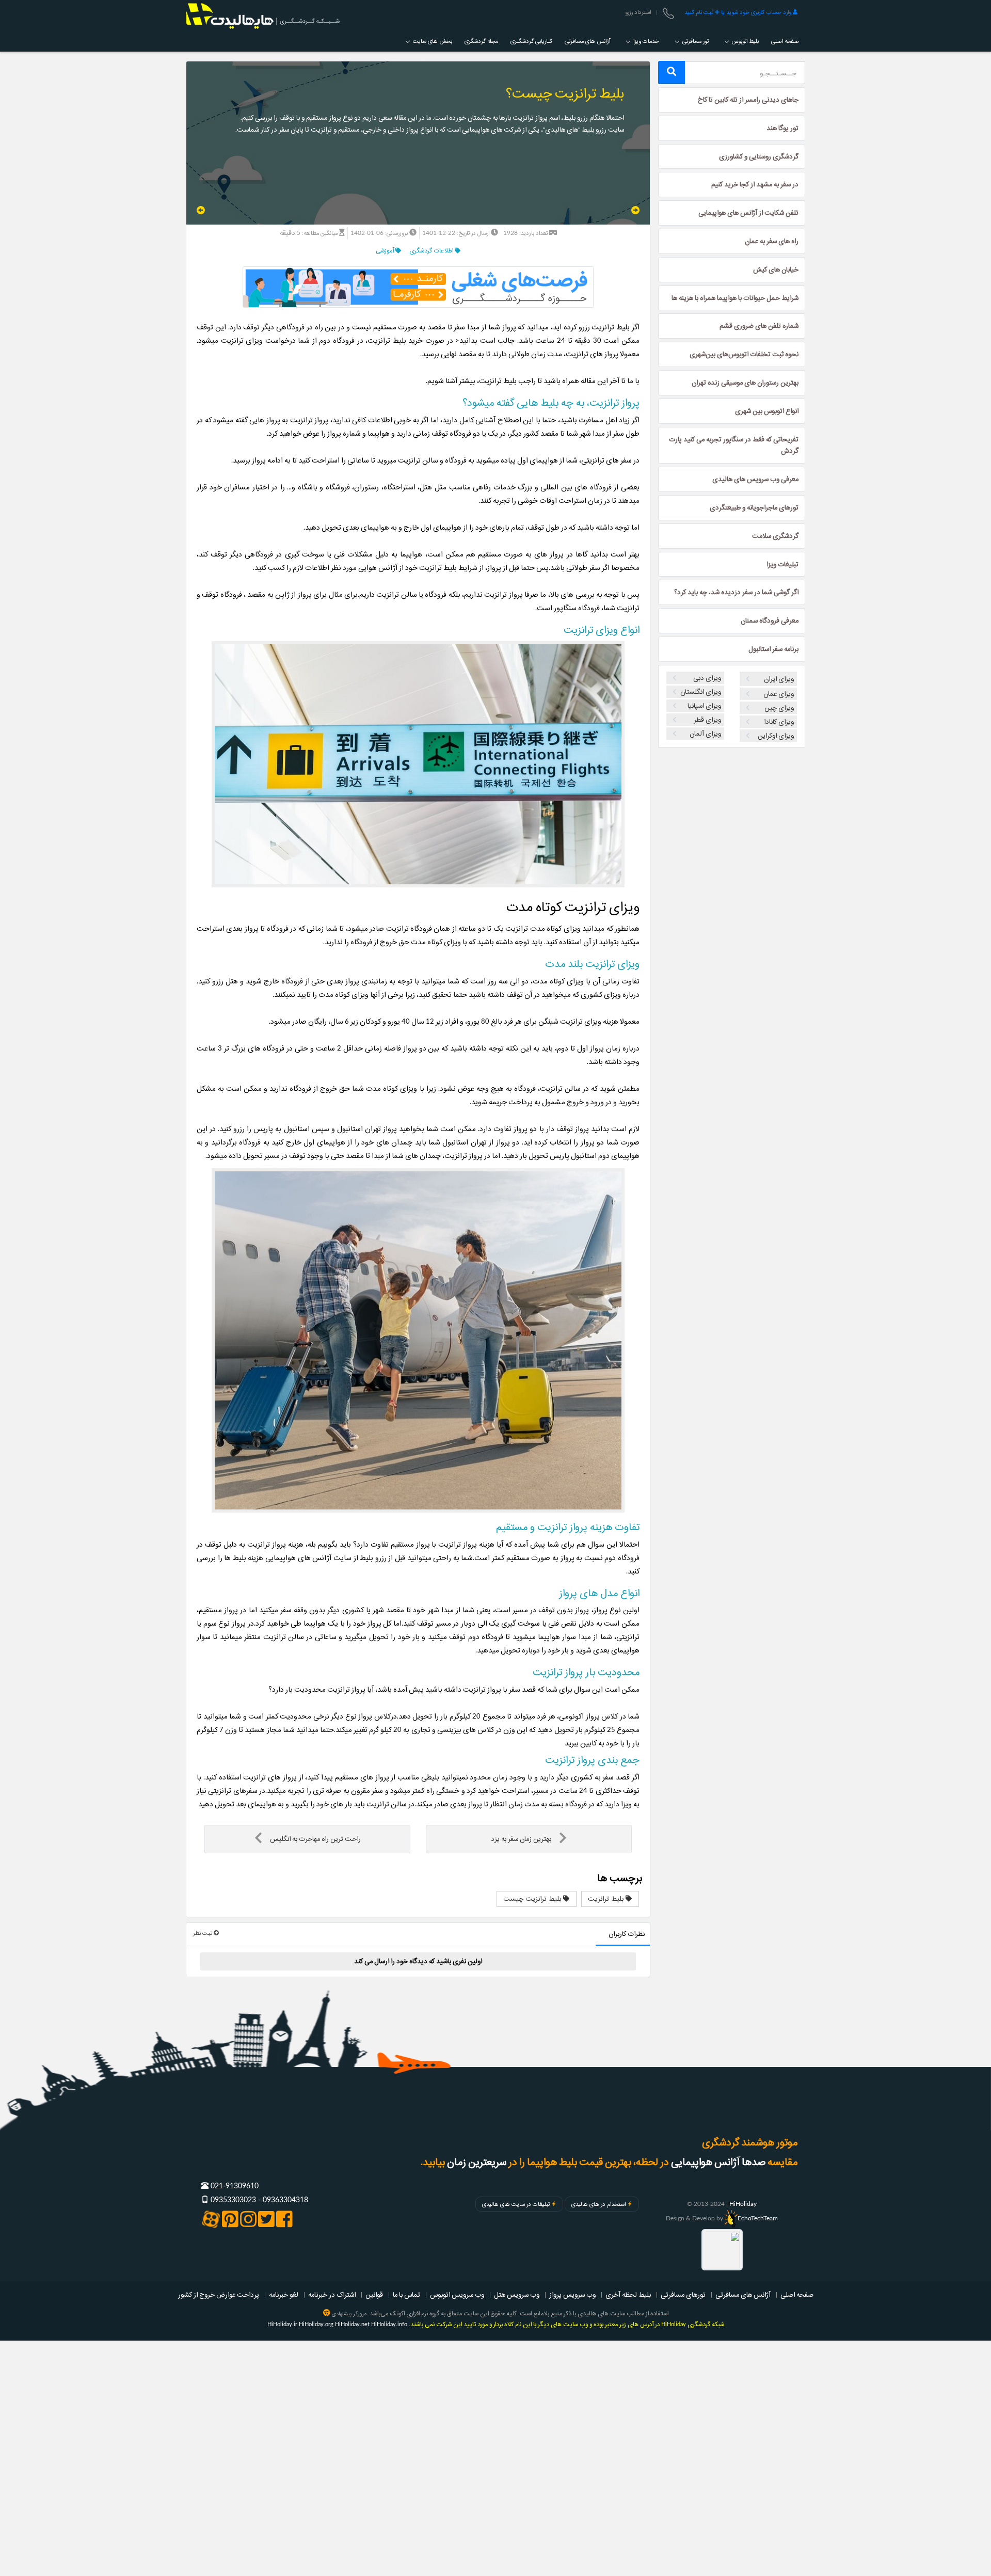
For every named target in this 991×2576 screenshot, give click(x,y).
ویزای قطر (707, 720)
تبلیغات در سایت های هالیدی (516, 2204)
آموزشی (386, 251)
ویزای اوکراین (776, 736)
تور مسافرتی (695, 41)
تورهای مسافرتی (683, 2295)
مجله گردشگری (481, 41)
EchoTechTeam (758, 2218)
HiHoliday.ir (282, 2324)
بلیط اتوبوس (745, 41)
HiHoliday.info (389, 2324)
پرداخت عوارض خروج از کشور (219, 2295)
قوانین (374, 2295)
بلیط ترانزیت (607, 1899)
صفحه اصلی (785, 41)
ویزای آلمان (705, 734)
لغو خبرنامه (284, 2295)
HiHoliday (743, 2204)
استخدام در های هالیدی (598, 2204)
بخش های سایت (432, 41)
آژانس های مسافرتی (587, 41)
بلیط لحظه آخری (628, 2295)
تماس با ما (406, 2295)
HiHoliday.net (352, 2324)
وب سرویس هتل (517, 2295)
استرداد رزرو (638, 12)
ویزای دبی (707, 678)
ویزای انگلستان (701, 692)
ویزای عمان (779, 694)
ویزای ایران (779, 679)
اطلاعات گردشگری (432, 251)
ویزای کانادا (779, 722)
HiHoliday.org (316, 2324)
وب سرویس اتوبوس (457, 2295)
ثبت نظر (203, 1933)
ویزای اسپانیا (704, 706)
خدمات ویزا (645, 41)
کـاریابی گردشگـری (531, 41)
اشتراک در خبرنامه (332, 2295)
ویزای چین (779, 708)
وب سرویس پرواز (572, 2295)
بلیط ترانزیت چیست (533, 1899)
